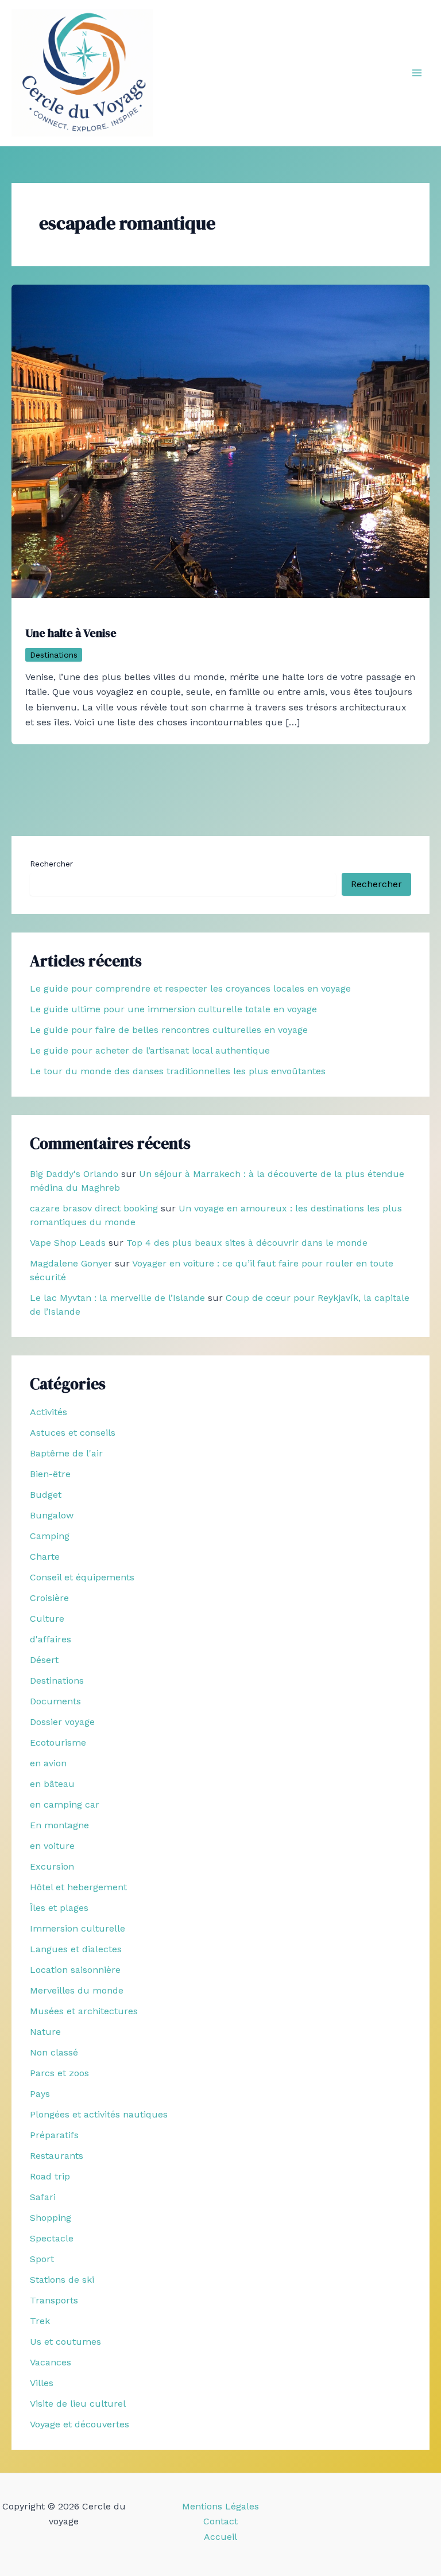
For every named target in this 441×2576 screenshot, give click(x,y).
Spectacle (52, 2238)
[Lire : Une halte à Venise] (220, 440)
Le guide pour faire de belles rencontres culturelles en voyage (169, 1030)
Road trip (50, 2176)
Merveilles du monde (77, 1990)
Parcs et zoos (59, 2073)
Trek (40, 2321)
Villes (42, 2383)
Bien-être (50, 1474)
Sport (42, 2259)
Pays (40, 2094)
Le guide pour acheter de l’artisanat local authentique (150, 1050)
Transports (54, 2300)
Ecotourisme (58, 1742)
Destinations (54, 655)
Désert (44, 1660)
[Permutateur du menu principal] (417, 73)
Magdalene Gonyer (71, 1263)
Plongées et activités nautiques (99, 2114)
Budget (46, 1495)
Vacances (51, 2362)
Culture (47, 1619)
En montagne (59, 1825)
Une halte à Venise (71, 633)
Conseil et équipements (82, 1577)
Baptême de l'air (66, 1453)
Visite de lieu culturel (78, 2404)
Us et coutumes (65, 2342)
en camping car (65, 1804)
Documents (55, 1701)
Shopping (51, 2218)
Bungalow (52, 1515)
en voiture (52, 1846)
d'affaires (51, 1639)
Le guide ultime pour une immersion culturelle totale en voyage (173, 1009)
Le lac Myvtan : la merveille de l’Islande (117, 1298)
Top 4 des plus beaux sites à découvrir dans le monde (247, 1243)
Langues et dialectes (76, 1949)
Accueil (220, 2537)
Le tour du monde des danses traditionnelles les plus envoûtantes (178, 1071)
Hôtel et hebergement (78, 1887)
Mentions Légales (220, 2506)
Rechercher (51, 864)
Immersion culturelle (78, 1928)
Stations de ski (62, 2280)
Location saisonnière (75, 1970)
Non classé (54, 2052)
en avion (48, 1763)
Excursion (52, 1866)
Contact (220, 2521)
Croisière (49, 1598)
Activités (49, 1412)
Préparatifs (54, 2135)
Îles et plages (59, 1908)
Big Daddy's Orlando (74, 1174)
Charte (45, 1557)
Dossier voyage (62, 1722)
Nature (45, 2032)
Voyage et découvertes (80, 2424)
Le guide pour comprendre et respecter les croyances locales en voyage (190, 988)
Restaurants (57, 2156)
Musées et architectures (84, 2011)
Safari (43, 2197)
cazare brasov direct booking (94, 1208)
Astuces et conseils (73, 1433)
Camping (50, 1536)
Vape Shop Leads (68, 1243)
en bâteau (52, 1784)
